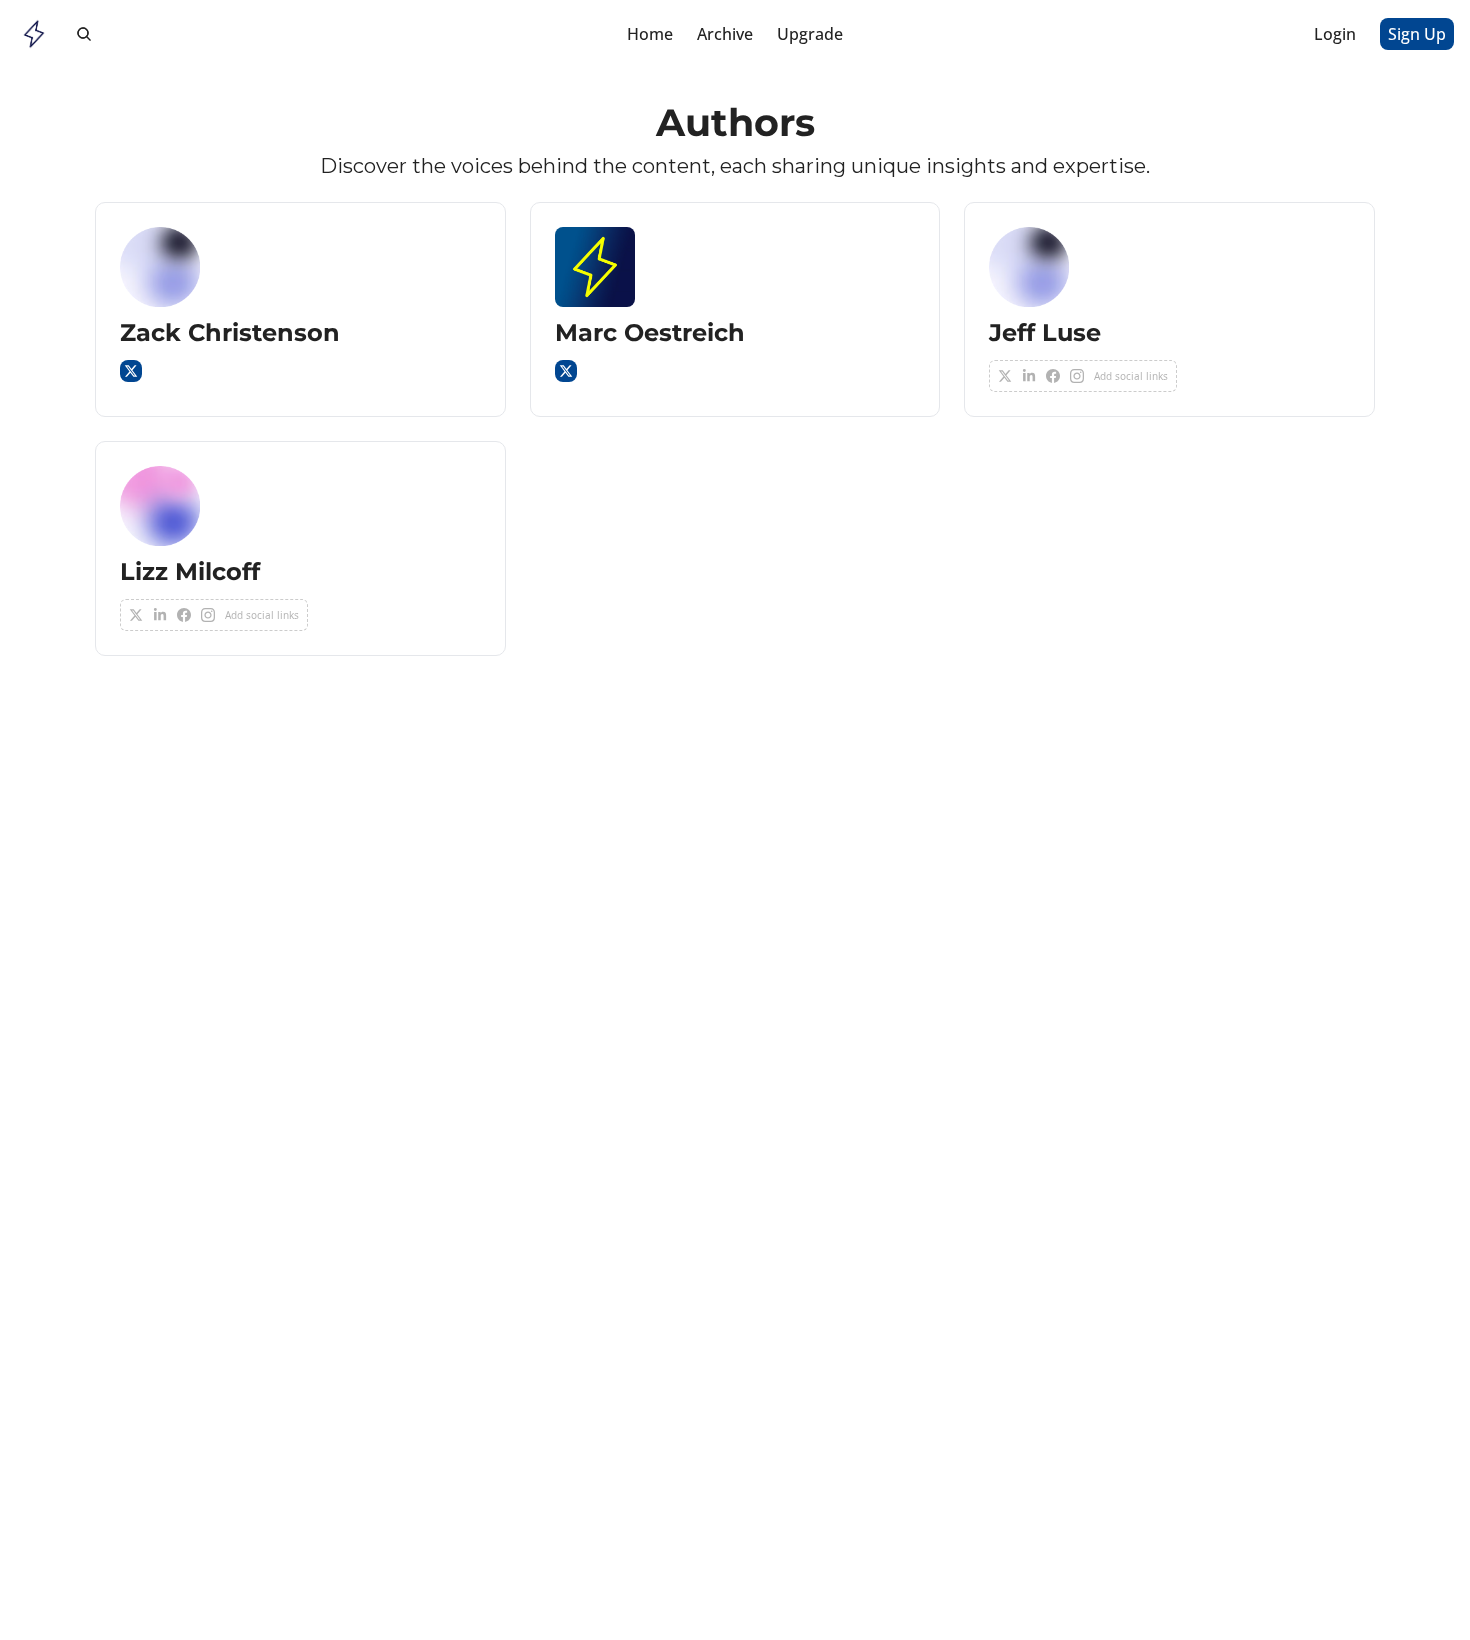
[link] (300, 309)
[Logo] (34, 34)
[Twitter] (131, 371)
